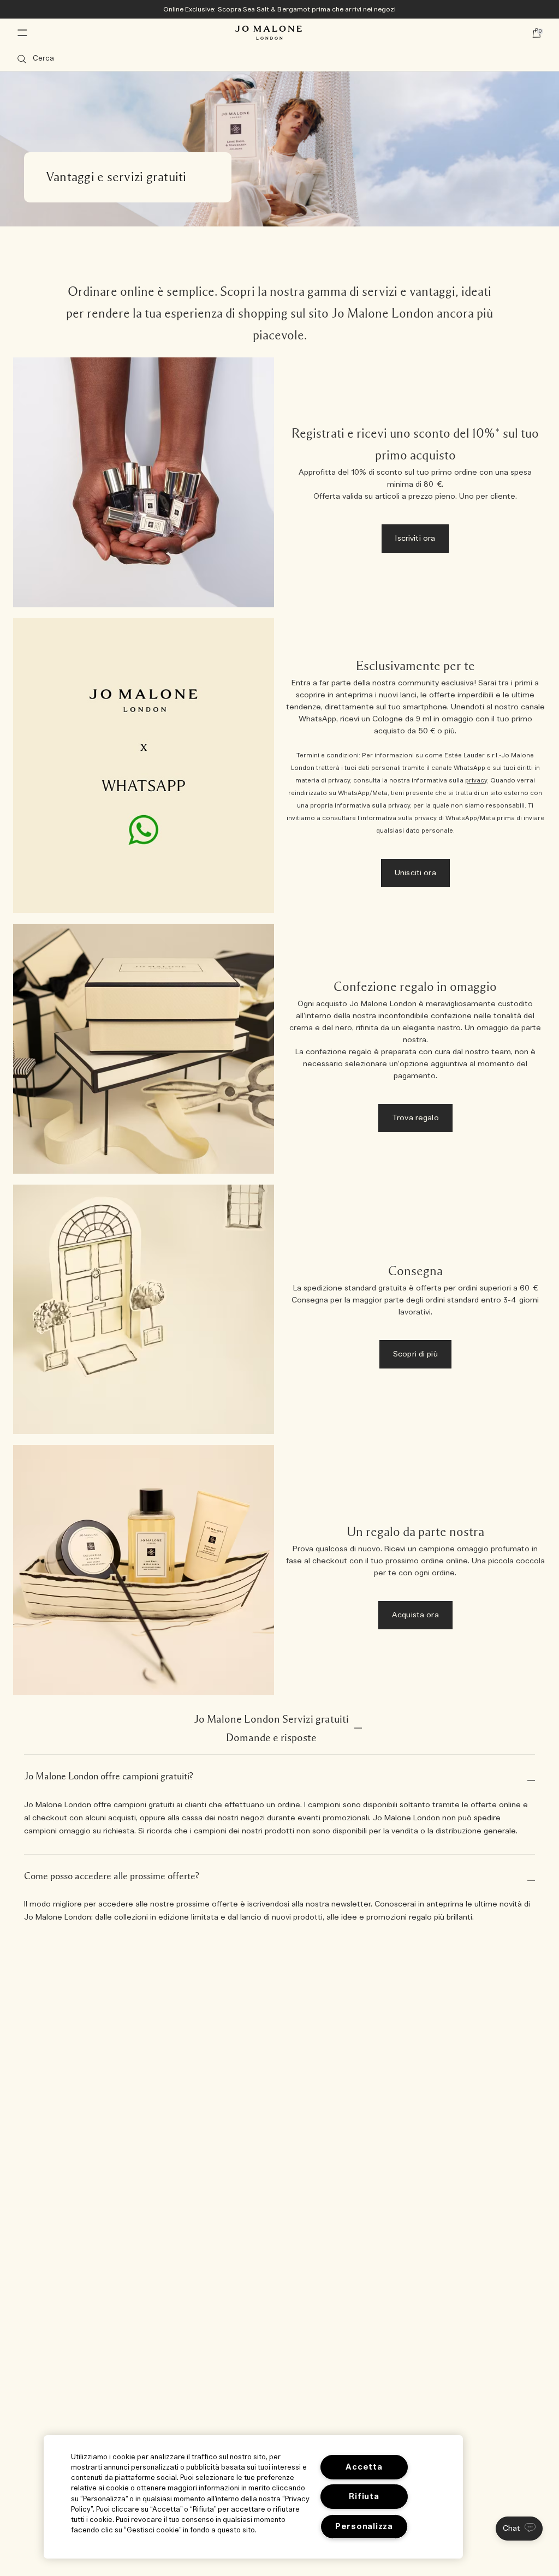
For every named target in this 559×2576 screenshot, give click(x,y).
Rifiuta (364, 2497)
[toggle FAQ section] (358, 1728)
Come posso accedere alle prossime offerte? (112, 1876)
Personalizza (364, 2527)
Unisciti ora (415, 873)
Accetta (364, 2467)
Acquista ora (415, 1615)
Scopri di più (415, 1354)
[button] (519, 2529)
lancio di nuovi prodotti (281, 1917)
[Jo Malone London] (269, 33)
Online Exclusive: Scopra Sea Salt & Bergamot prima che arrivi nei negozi (280, 9)
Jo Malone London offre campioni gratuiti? (109, 1776)
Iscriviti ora (415, 539)
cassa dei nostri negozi (223, 1818)
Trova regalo (415, 1118)
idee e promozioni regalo (386, 1917)
